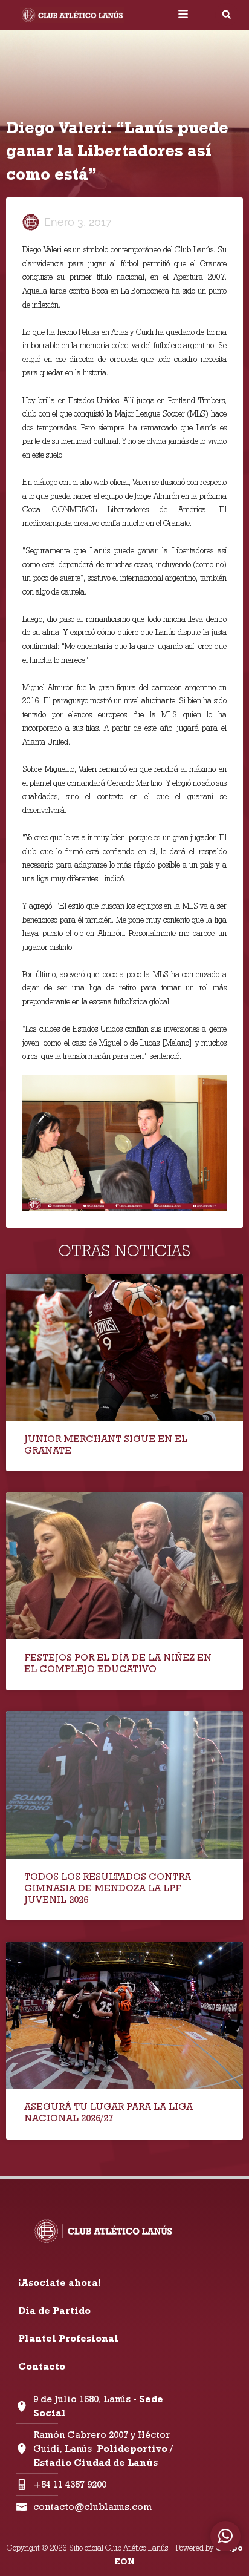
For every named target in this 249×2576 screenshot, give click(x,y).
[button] (227, 15)
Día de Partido (54, 2311)
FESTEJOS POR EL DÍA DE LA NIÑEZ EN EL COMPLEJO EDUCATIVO (118, 1663)
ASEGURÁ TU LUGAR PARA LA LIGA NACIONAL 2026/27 (108, 2112)
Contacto (42, 2366)
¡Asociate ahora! (59, 2283)
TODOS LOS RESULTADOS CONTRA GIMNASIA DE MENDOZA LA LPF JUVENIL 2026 (108, 1888)
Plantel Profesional (68, 2338)
